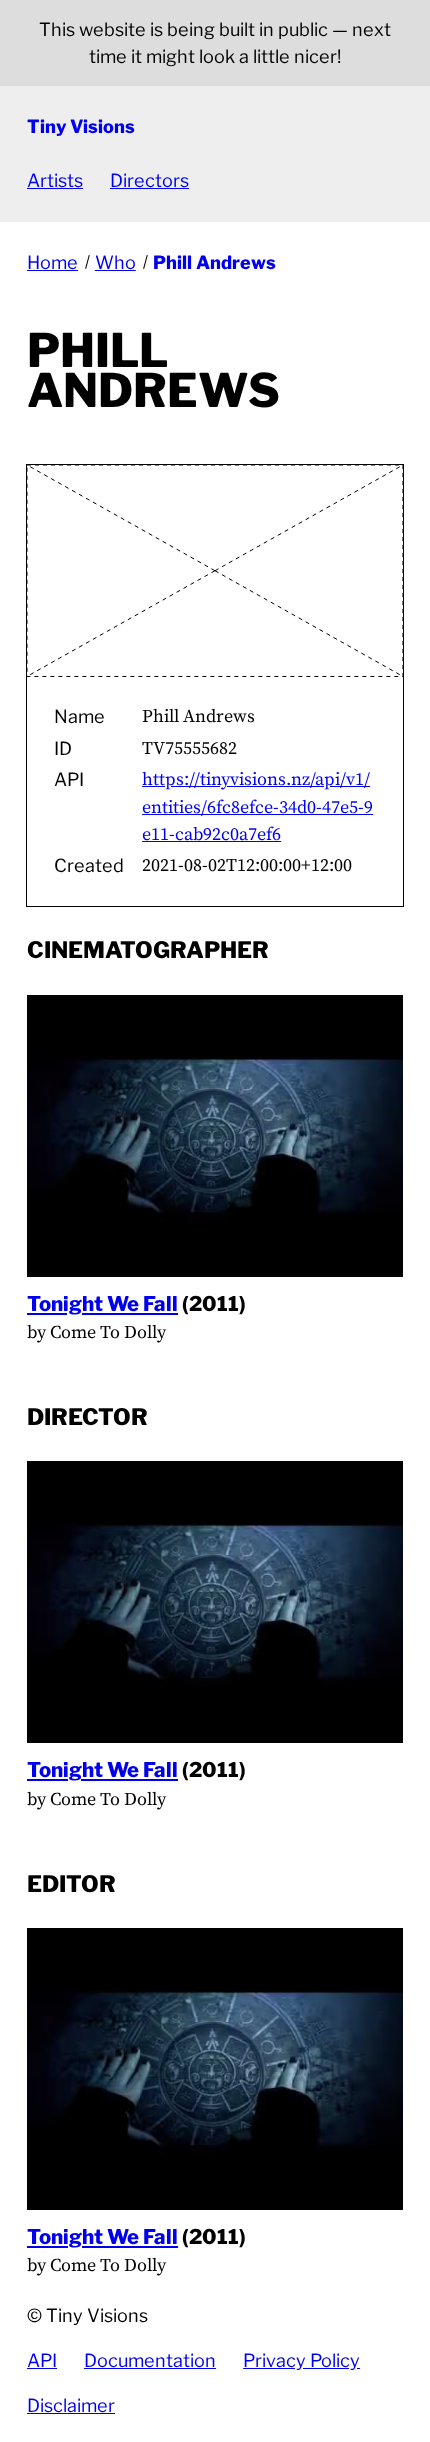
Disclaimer (71, 2405)
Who (115, 262)
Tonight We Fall (102, 1303)
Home (52, 262)
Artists (55, 180)
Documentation (150, 2360)
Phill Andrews (214, 262)
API (42, 2360)
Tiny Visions (81, 126)
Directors (149, 180)
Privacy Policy (301, 2360)
